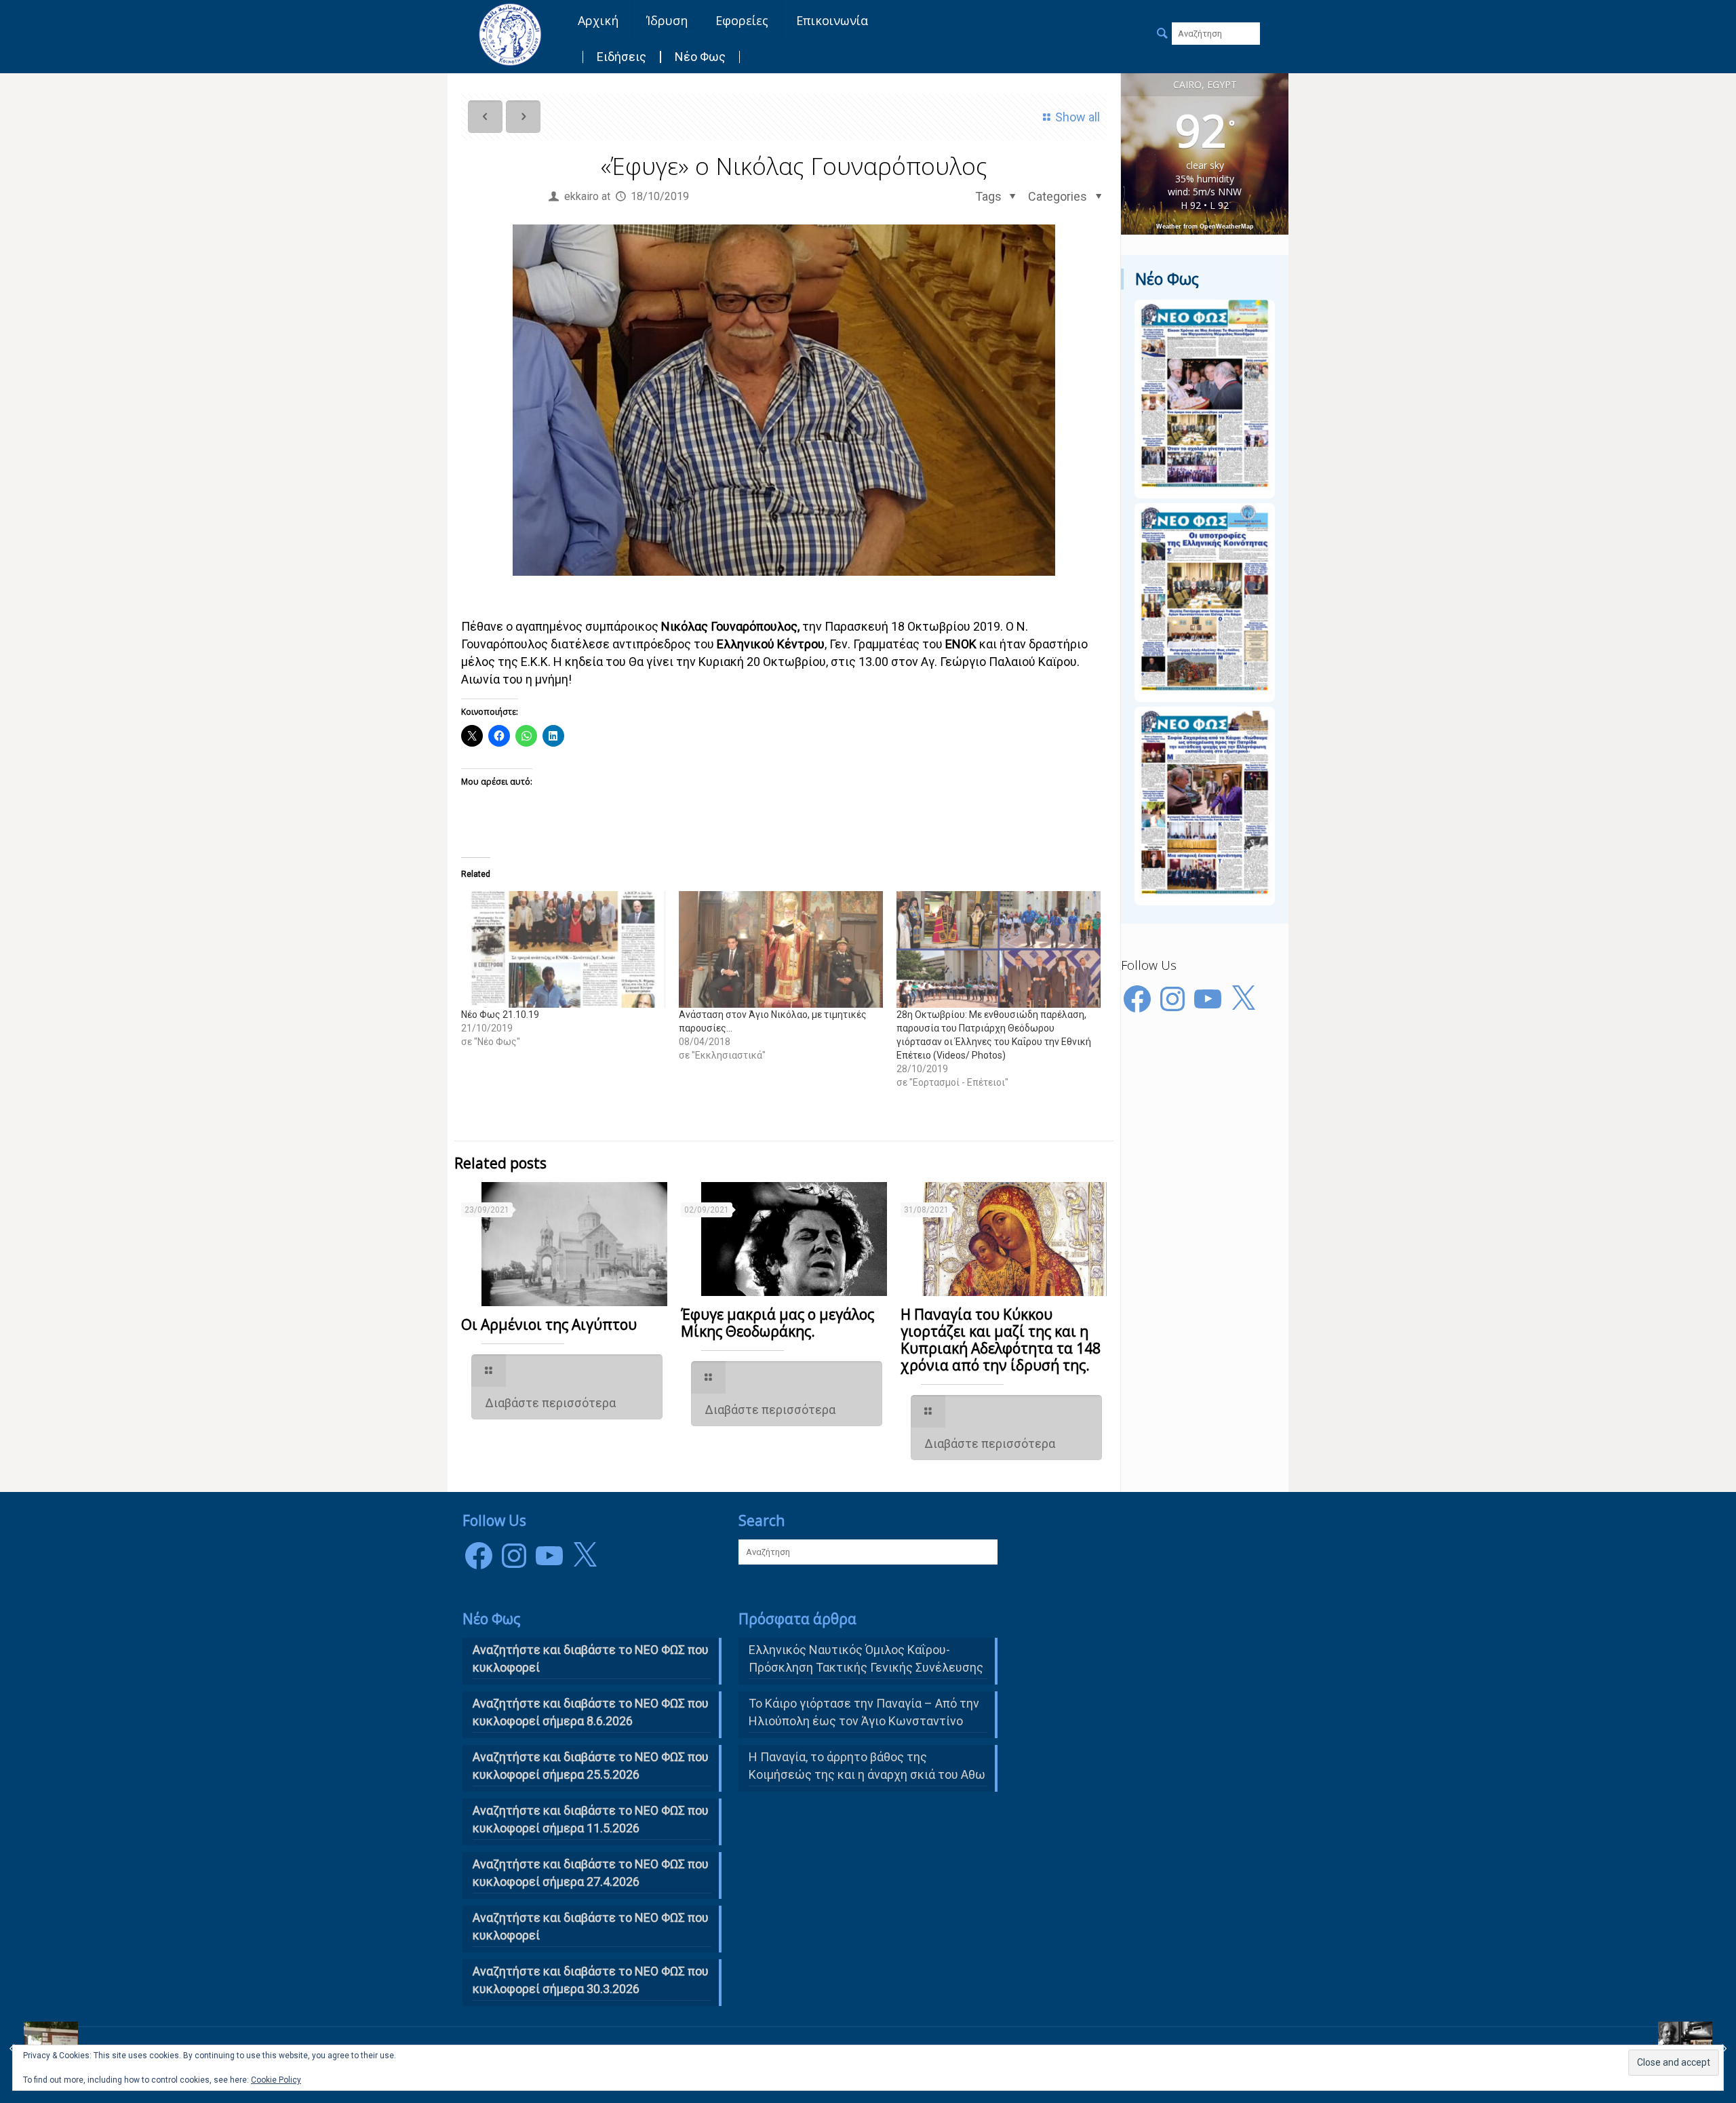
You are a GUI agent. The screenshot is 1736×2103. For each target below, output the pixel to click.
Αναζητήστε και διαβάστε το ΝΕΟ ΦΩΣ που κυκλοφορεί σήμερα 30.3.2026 (591, 1980)
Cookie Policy (276, 2080)
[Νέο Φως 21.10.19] (563, 949)
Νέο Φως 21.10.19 (500, 1015)
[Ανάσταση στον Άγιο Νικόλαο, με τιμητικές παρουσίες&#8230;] (781, 949)
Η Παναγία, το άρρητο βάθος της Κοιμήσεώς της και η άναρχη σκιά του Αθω (867, 1766)
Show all (1078, 117)
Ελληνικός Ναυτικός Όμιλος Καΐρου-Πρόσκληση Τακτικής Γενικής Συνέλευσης (866, 1658)
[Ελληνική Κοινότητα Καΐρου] (510, 34)
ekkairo (581, 196)
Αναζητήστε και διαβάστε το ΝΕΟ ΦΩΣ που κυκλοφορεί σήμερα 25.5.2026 (591, 1766)
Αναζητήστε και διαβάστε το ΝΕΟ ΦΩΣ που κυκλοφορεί (591, 1926)
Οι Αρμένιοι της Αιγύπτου (549, 1324)
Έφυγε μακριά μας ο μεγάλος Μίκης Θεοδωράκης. (777, 1323)
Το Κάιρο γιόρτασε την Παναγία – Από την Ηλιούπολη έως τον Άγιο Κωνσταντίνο (864, 1712)
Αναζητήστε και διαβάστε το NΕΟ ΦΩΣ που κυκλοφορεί (591, 1658)
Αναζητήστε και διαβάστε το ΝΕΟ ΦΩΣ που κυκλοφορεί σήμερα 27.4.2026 (591, 1873)
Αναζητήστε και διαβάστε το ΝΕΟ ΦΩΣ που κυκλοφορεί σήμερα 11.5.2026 (591, 1819)
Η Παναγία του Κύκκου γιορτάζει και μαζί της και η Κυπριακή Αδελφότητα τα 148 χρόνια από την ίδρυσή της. (1001, 1340)
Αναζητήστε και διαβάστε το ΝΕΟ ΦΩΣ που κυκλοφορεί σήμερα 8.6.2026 (591, 1712)
